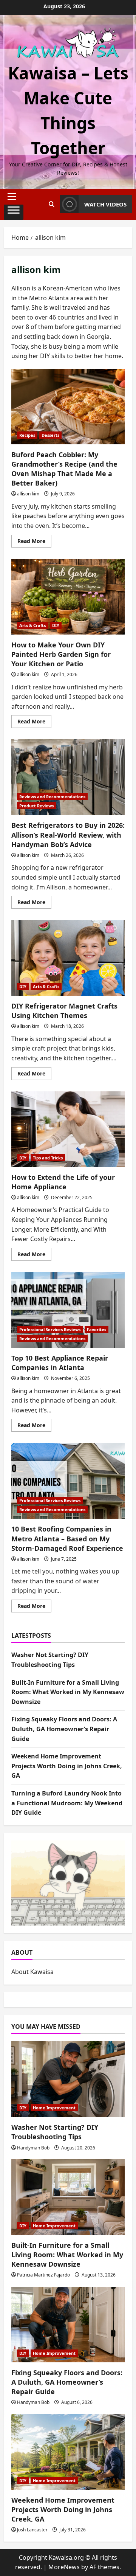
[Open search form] (52, 204)
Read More (34, 542)
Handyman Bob (33, 2148)
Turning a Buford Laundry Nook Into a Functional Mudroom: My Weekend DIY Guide (67, 1803)
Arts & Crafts (32, 625)
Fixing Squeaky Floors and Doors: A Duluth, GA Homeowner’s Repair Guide (64, 1729)
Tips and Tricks (48, 1158)
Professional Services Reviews (50, 1329)
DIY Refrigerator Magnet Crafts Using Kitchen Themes (68, 958)
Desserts (50, 435)
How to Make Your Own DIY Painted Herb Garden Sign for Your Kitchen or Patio (68, 597)
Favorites (97, 1329)
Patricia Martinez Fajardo (43, 2275)
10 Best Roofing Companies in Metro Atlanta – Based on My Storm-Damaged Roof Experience (68, 1481)
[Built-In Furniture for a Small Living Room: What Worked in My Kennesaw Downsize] (68, 2197)
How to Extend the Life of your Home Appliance (68, 1129)
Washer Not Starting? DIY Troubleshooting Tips (55, 2132)
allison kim (28, 494)
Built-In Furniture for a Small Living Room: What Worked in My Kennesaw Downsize (68, 1692)
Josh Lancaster (32, 2530)
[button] (14, 197)
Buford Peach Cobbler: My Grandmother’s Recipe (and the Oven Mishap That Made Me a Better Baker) (68, 407)
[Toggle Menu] (14, 212)
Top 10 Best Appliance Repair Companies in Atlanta (68, 1310)
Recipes (27, 435)
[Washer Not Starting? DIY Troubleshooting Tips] (68, 2079)
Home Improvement (54, 2108)
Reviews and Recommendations (52, 797)
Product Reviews (36, 806)
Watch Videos (105, 204)
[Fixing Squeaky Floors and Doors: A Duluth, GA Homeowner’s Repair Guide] (68, 2325)
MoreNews (64, 2567)
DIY (56, 625)
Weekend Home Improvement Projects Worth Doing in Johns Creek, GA (67, 1766)
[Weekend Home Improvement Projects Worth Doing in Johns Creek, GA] (68, 2452)
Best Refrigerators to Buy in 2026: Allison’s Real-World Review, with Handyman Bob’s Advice (68, 777)
